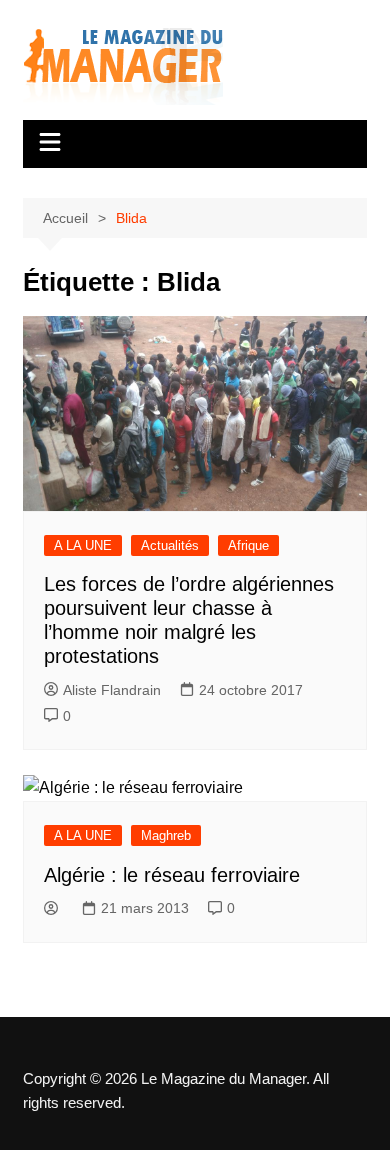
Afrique (248, 545)
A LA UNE (83, 545)
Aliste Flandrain (112, 690)
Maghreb (166, 835)
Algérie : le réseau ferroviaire (172, 875)
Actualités (170, 545)
